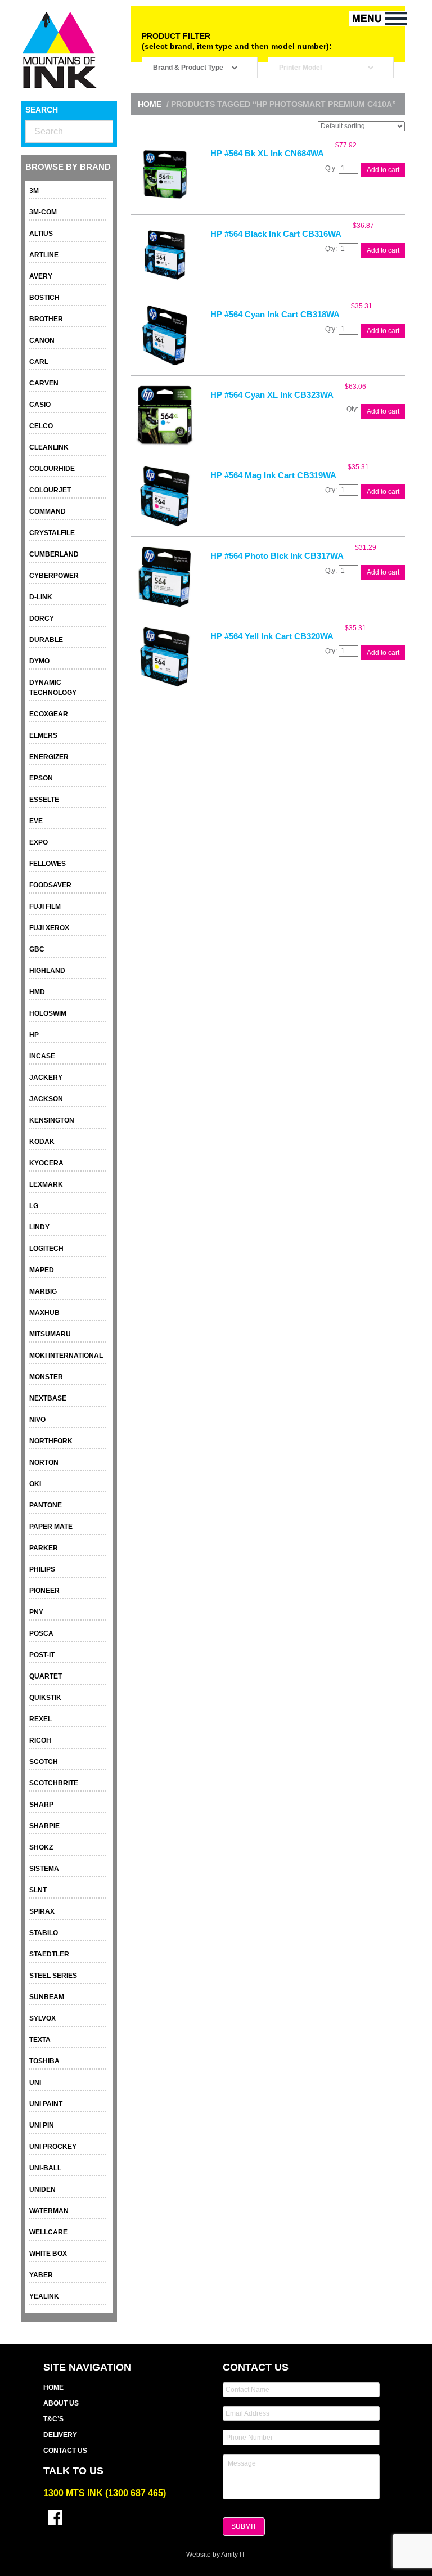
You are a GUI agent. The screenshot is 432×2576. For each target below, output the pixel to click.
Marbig (43, 1291)
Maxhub (44, 1313)
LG (34, 1206)
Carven (44, 383)
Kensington (52, 1120)
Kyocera (46, 1163)
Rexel (40, 1719)
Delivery (60, 2435)
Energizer (49, 757)
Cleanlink (49, 447)
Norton (44, 1462)
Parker (44, 1548)
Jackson (46, 1099)
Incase (42, 1056)
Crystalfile (52, 533)
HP (34, 1035)
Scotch (44, 1762)
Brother (46, 319)
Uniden (42, 2189)
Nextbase (48, 1398)
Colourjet (50, 490)
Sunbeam (47, 1997)
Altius (41, 234)
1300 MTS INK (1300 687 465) (105, 2493)
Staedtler (49, 1954)
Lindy (39, 1227)
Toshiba (44, 2061)
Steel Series (53, 1976)
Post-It (42, 1655)
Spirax (42, 1911)
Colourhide (52, 469)
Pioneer (44, 1591)
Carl (39, 362)
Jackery (46, 1078)
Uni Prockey (53, 2147)
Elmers (43, 735)
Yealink (44, 2296)
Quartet (46, 1676)
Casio (40, 405)
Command (48, 511)
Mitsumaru (50, 1334)
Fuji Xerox (49, 928)
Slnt (38, 1890)
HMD (37, 992)
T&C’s (53, 2419)
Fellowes (48, 864)
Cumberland (54, 554)
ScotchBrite (54, 1783)
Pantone (46, 1505)
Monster (46, 1377)
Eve (36, 821)
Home (150, 104)
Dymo (39, 661)
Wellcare (48, 2232)
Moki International (66, 1356)
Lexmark (46, 1184)
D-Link (41, 597)
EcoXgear (49, 714)
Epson (41, 778)
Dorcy (42, 618)
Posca (41, 1633)
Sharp (41, 1805)
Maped (42, 1270)
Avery (41, 276)
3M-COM (43, 212)
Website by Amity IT (216, 2555)
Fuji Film (45, 906)
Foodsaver (50, 885)
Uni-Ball (45, 2168)
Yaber (41, 2275)
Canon (42, 340)
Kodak (42, 1142)
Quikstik (45, 1698)
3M (34, 191)
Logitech (46, 1249)
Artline (44, 255)
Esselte (44, 800)
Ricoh (40, 1740)
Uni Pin (42, 2125)
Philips (42, 1569)
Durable (46, 640)
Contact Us (65, 2451)
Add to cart (383, 170)
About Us (61, 2403)
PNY (36, 1612)
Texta (40, 2040)
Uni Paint (46, 2104)
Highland (47, 971)
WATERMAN (49, 2211)
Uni (35, 2083)
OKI (35, 1484)
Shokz (41, 1847)
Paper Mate (51, 1527)
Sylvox (42, 2018)
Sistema (44, 1869)
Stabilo (44, 1933)
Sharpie (44, 1826)
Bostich (44, 298)
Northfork (51, 1441)
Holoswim (48, 1013)
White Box (48, 2254)
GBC (37, 949)
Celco (41, 426)
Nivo (37, 1420)
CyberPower (54, 576)
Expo (39, 842)
